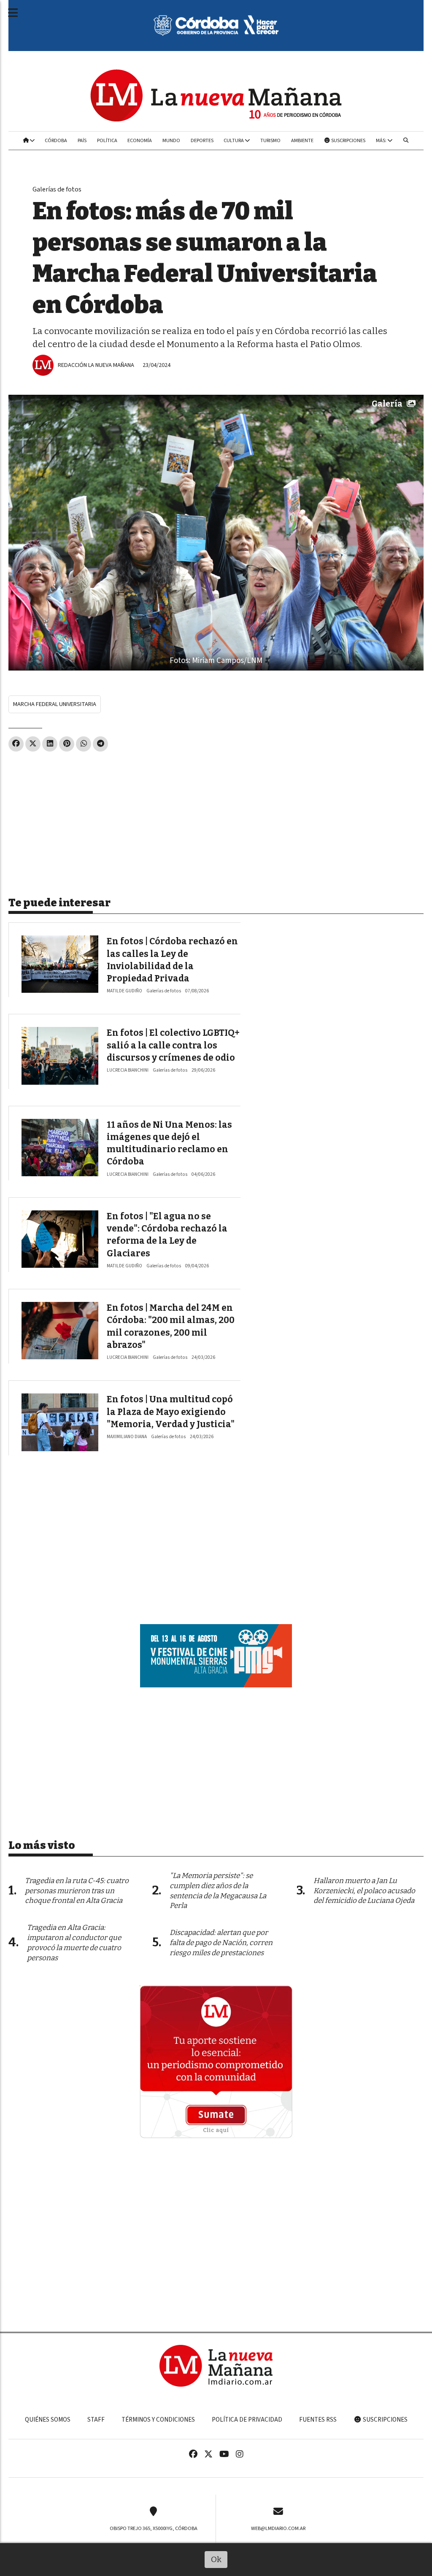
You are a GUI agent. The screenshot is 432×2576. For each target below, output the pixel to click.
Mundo (171, 140)
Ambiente (302, 140)
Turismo (270, 140)
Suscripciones (348, 140)
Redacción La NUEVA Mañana (96, 365)
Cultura (234, 140)
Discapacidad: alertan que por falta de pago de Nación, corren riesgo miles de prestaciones (221, 1943)
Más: (382, 140)
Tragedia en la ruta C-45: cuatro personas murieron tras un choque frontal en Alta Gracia (77, 1891)
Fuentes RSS (318, 2420)
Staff (96, 2420)
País (82, 140)
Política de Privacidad (247, 2420)
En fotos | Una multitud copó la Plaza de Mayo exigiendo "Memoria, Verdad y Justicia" (171, 1412)
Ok (216, 2559)
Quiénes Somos (48, 2420)
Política (107, 140)
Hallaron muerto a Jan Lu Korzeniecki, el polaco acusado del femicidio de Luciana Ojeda (364, 1891)
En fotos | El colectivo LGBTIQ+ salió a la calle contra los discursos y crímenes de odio (173, 1045)
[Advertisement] (216, 821)
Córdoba (56, 140)
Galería (387, 404)
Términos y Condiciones (158, 2420)
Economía (140, 140)
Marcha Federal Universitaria (55, 704)
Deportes (202, 140)
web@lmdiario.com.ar (278, 2528)
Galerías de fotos (57, 189)
